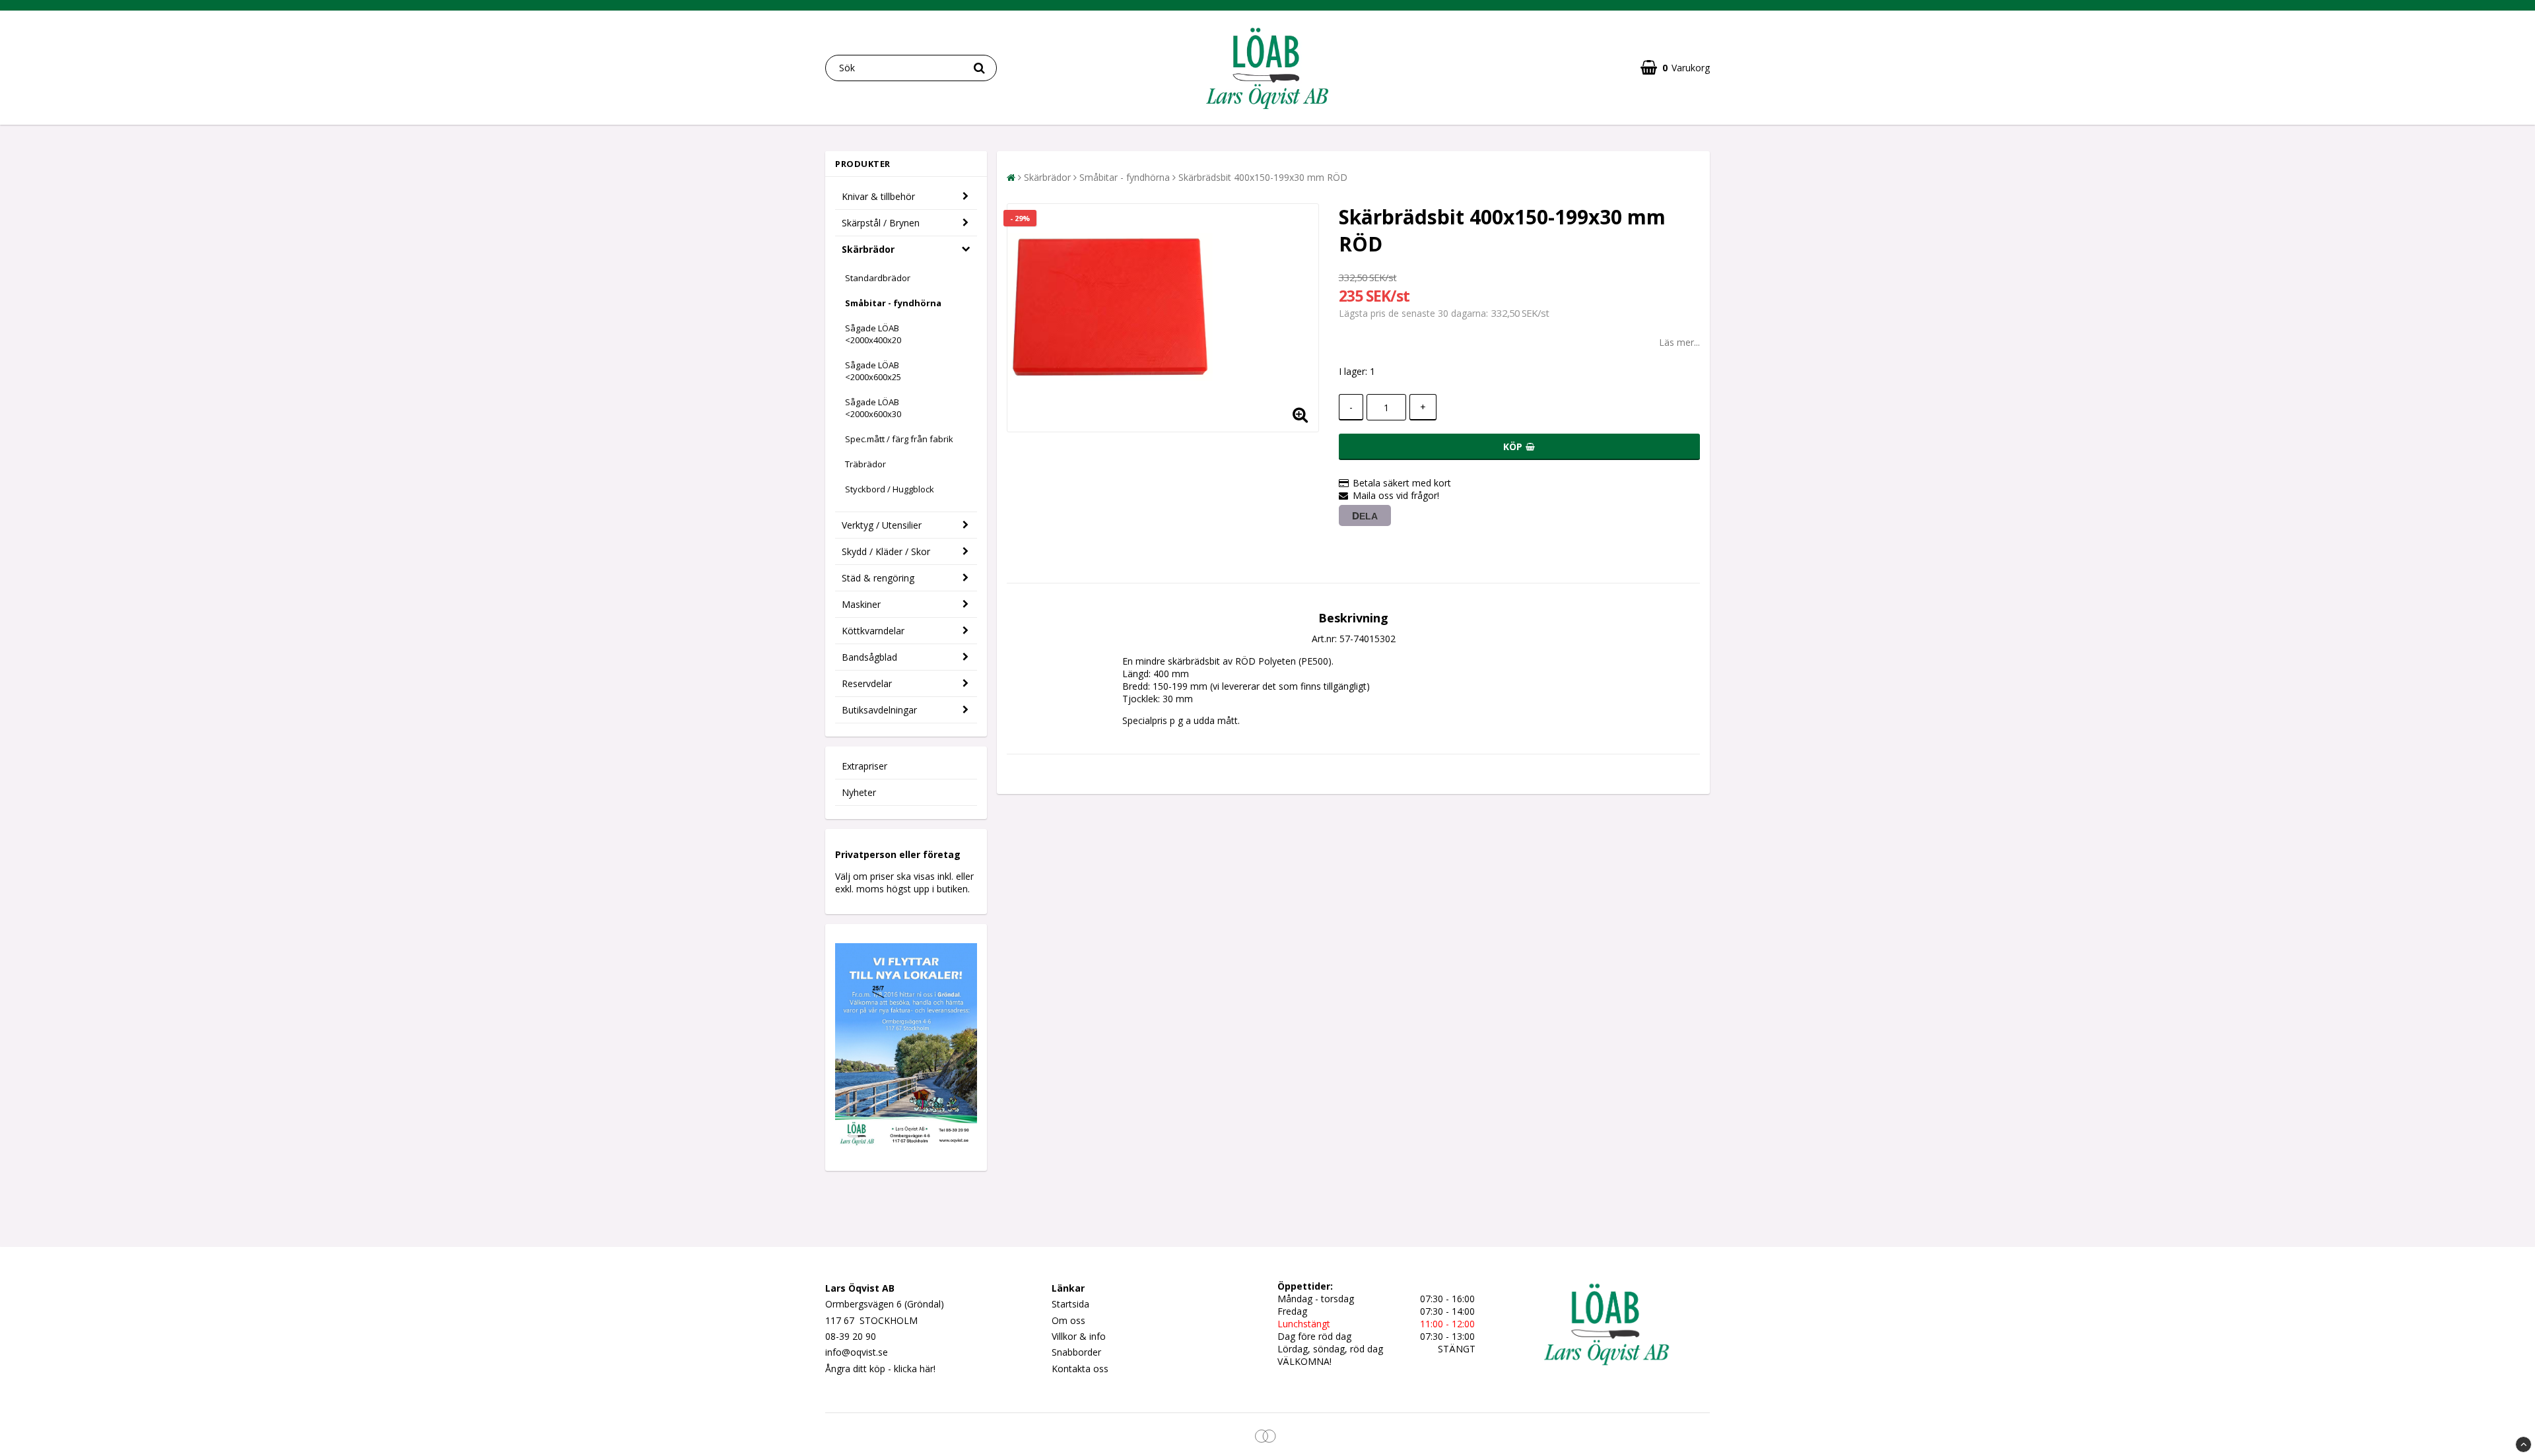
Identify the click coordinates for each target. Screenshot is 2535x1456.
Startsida (1070, 1304)
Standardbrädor (878, 278)
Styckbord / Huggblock (890, 489)
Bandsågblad (869, 657)
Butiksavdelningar (879, 710)
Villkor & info (1079, 1336)
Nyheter (859, 792)
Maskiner (861, 604)
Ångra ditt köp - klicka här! (880, 1369)
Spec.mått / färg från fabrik (899, 439)
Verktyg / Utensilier (882, 525)
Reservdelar (867, 683)
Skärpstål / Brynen (881, 223)
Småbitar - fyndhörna (893, 303)
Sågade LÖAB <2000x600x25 (873, 371)
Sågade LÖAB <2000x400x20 (873, 334)
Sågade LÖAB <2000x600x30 (873, 408)
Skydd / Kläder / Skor (886, 551)
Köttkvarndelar (873, 631)
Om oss (1068, 1320)
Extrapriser (864, 766)
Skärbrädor (868, 249)
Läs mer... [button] (1679, 342)
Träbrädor (865, 464)
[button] (1675, 68)
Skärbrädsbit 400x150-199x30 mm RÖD (1263, 177)
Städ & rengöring (878, 578)
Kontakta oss (1080, 1369)
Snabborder (1076, 1352)
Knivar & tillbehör (878, 196)
